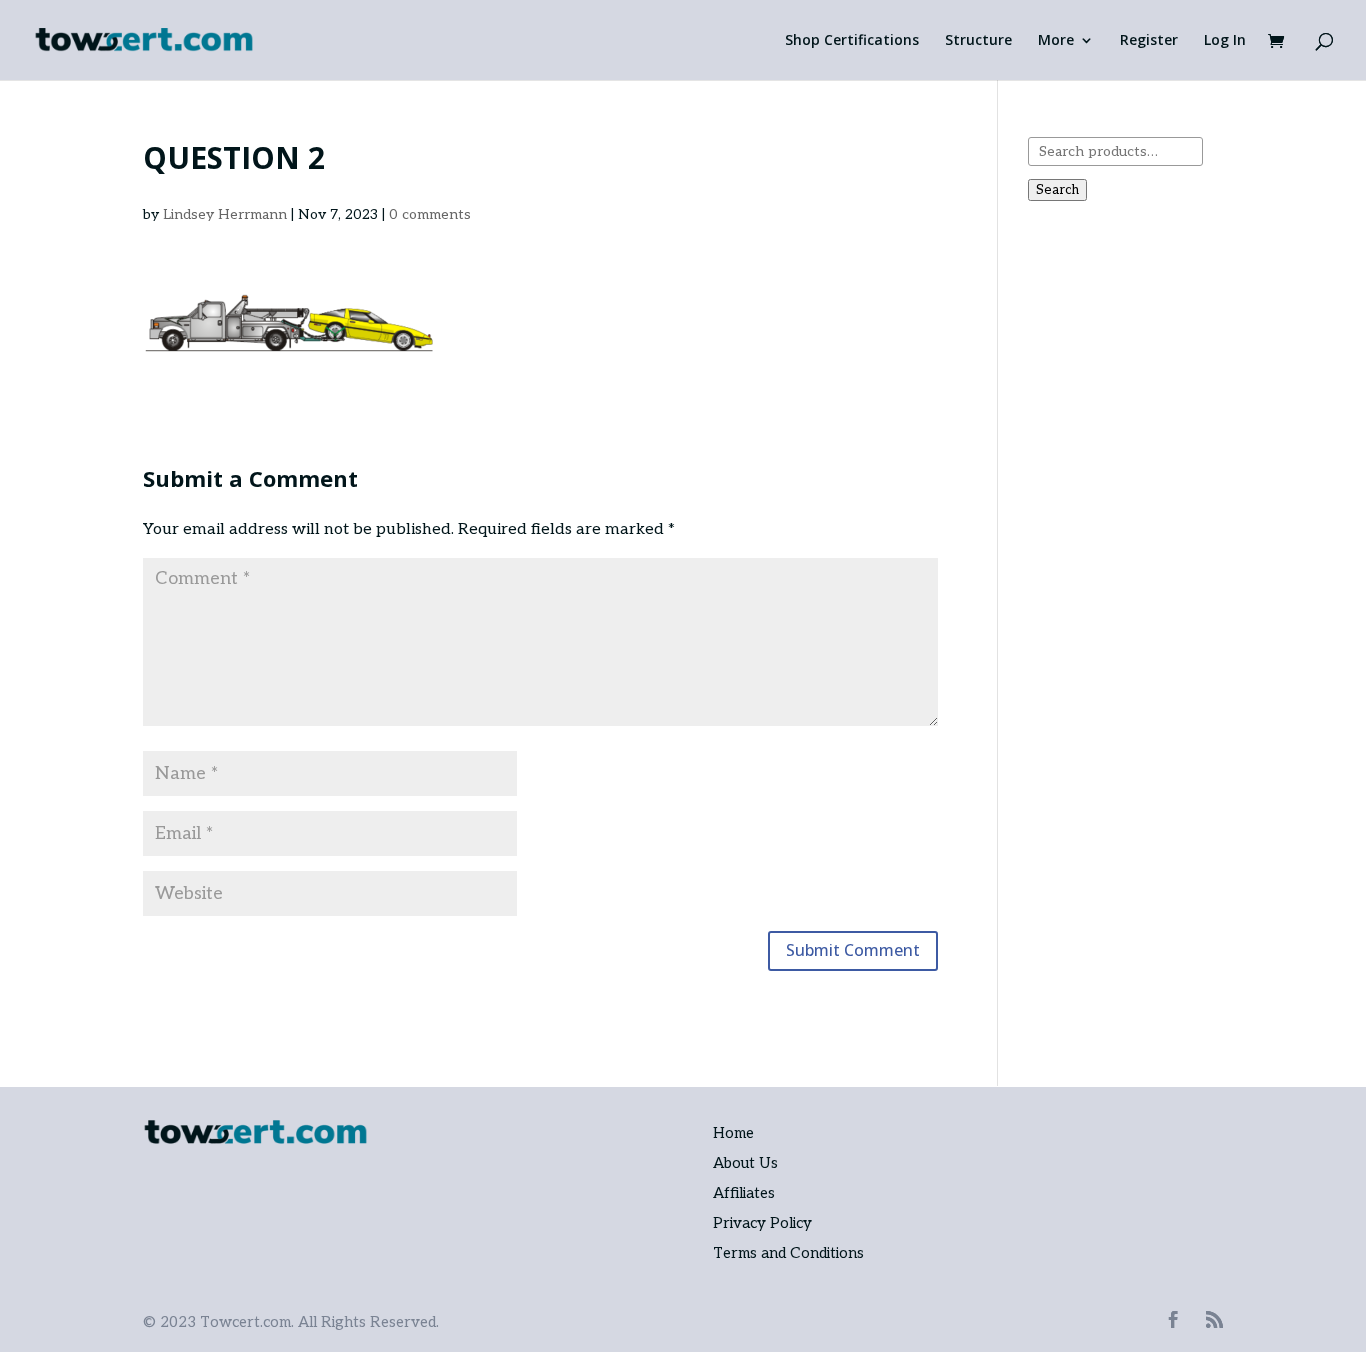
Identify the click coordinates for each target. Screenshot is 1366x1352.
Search (1057, 190)
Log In (1225, 41)
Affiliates (744, 1193)
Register (1149, 41)
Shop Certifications (852, 41)
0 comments (430, 214)
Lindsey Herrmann (225, 214)
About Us (745, 1163)
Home (733, 1133)
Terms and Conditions (788, 1253)
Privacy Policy (762, 1223)
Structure (978, 41)
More (1056, 41)
